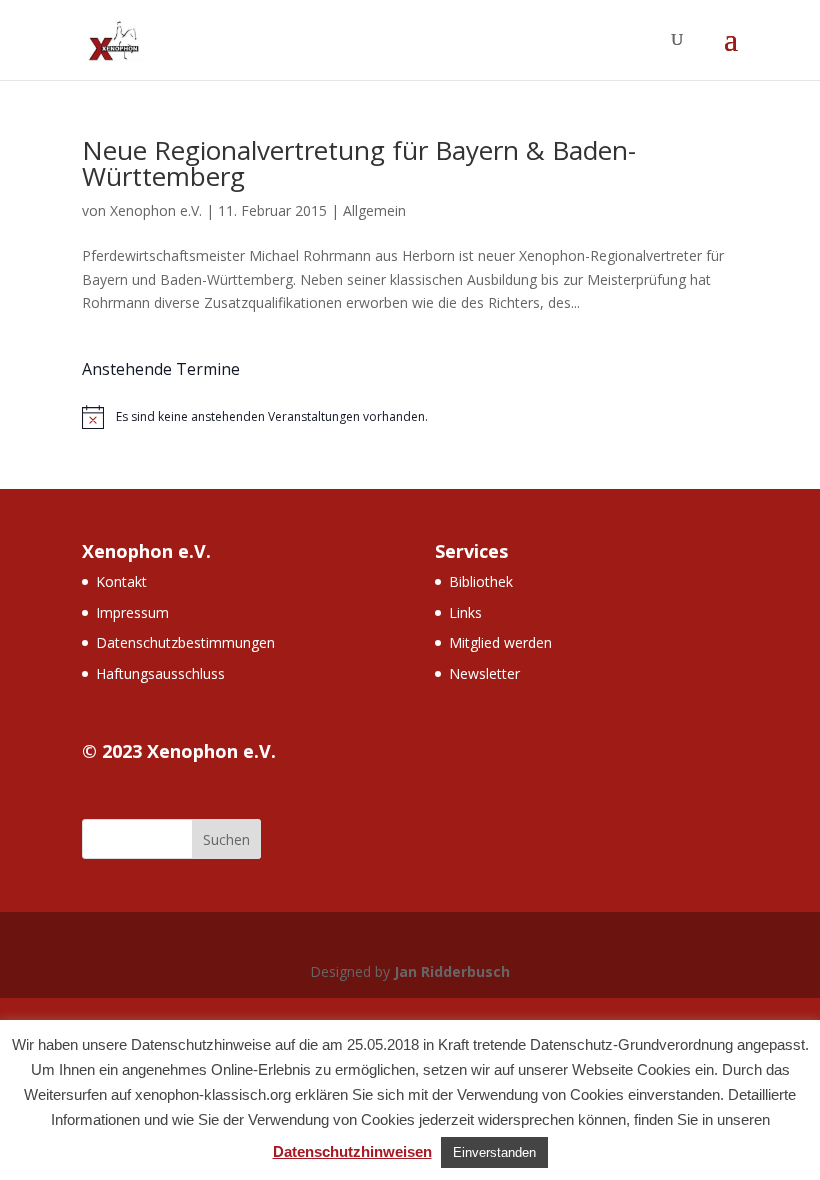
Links (465, 612)
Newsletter (484, 673)
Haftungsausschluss (160, 673)
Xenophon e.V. (156, 210)
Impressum (132, 612)
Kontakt (121, 581)
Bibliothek (481, 581)
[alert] (410, 417)
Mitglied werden (500, 642)
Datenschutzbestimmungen (185, 642)
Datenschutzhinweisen (352, 1151)
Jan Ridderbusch (452, 971)
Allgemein (374, 210)
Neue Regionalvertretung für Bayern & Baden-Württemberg (359, 163)
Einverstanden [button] (494, 1152)
